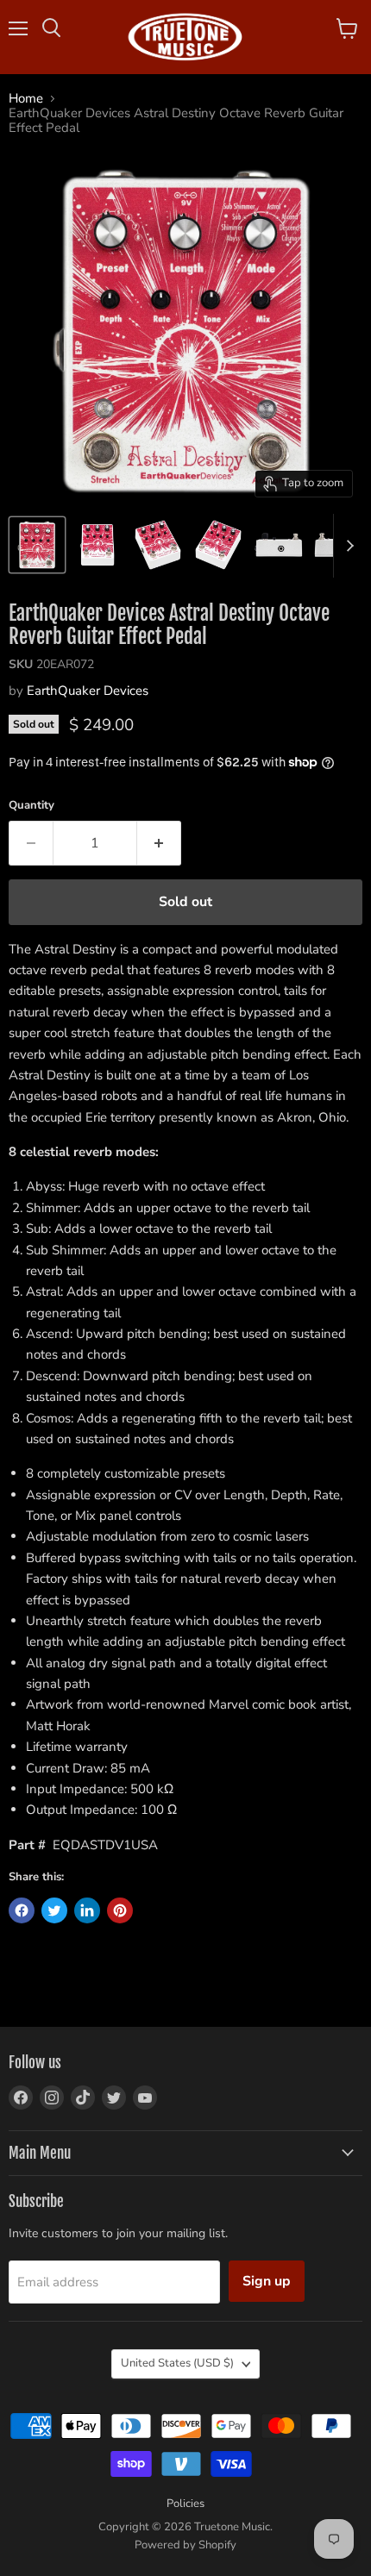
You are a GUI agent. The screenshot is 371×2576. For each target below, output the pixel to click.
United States (177, 2363)
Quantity (31, 806)
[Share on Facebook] (22, 1910)
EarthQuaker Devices (88, 691)
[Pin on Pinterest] (120, 1910)
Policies (185, 2504)
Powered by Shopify (185, 2545)
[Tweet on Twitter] (54, 1910)
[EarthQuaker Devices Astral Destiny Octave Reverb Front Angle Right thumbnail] (218, 545)
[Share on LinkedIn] (87, 1910)
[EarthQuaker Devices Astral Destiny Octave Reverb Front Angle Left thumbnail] (158, 545)
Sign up (267, 2281)
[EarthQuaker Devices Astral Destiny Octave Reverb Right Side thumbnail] (279, 545)
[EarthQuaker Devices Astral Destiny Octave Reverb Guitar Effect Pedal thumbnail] (37, 545)
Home (26, 99)
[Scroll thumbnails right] (347, 546)
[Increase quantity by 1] (159, 843)
